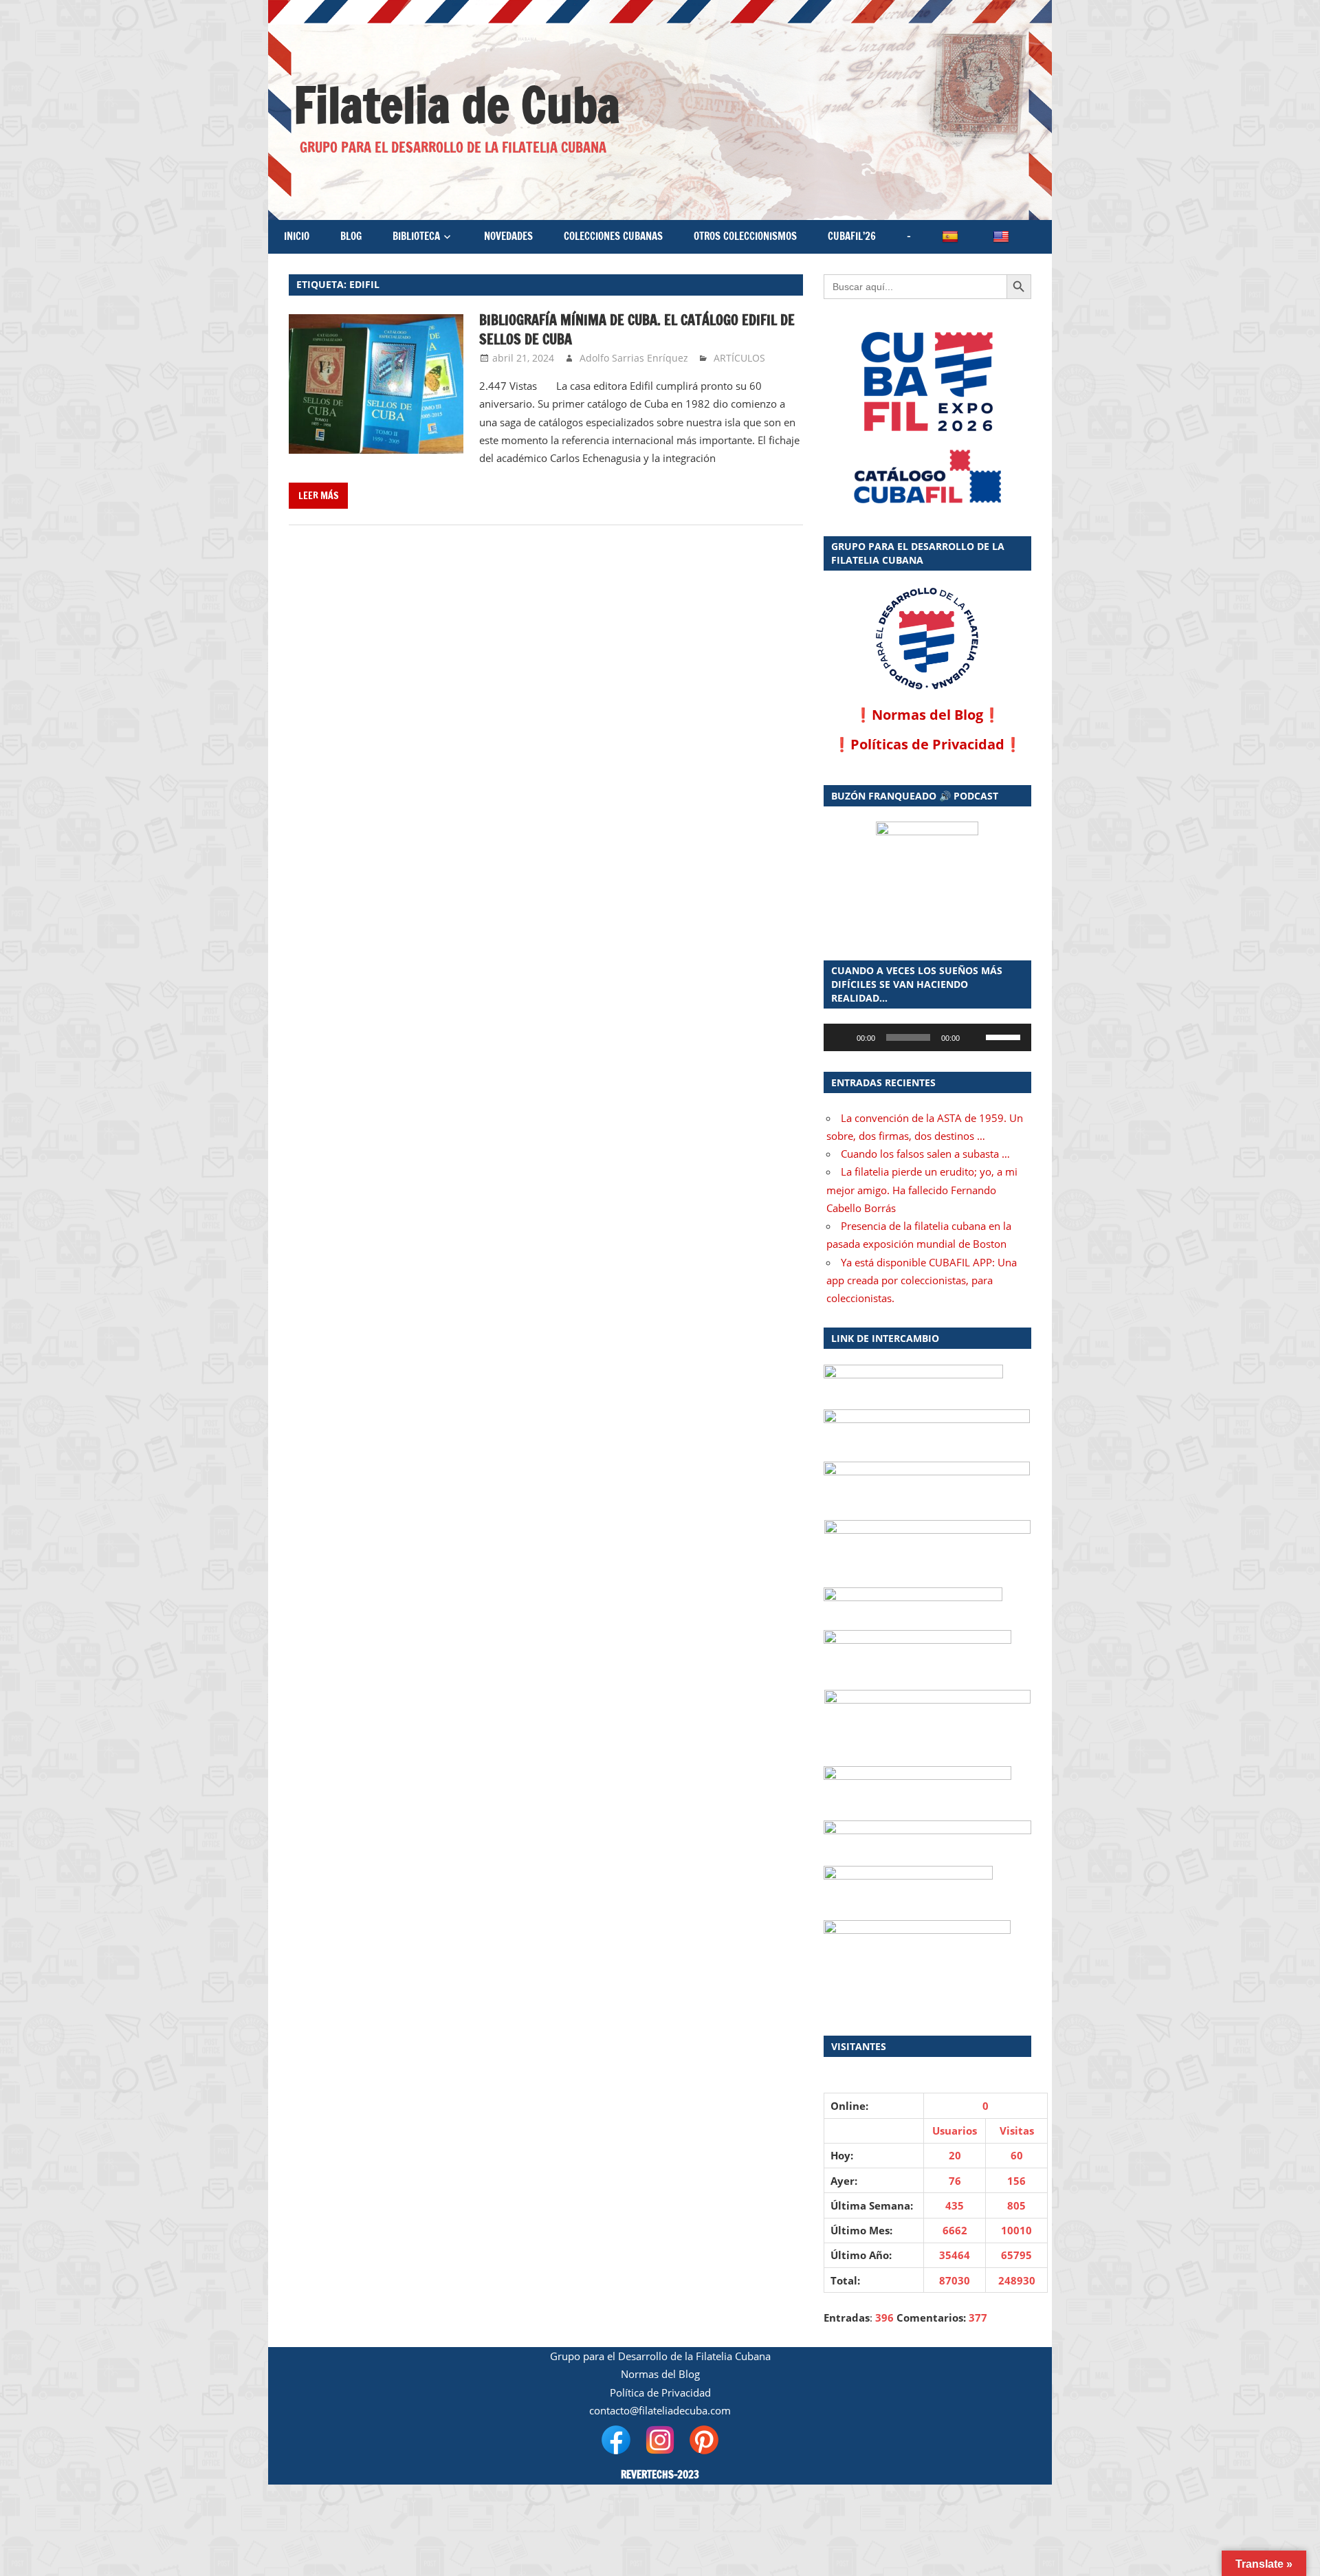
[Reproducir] (841, 1037)
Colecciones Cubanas (613, 236)
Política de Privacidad (660, 2392)
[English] (1002, 237)
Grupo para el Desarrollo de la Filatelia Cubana (660, 2356)
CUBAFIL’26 (852, 236)
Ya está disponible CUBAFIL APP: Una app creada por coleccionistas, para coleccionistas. (922, 1280)
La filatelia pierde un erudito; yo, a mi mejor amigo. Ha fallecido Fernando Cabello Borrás (922, 1190)
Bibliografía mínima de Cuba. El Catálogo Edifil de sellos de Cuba (637, 330)
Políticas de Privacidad (927, 744)
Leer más (318, 496)
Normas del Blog (927, 715)
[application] (927, 1037)
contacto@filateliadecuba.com (660, 2410)
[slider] (1005, 1036)
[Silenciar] (975, 1037)
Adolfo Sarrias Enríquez (634, 358)
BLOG (351, 236)
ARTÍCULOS (739, 358)
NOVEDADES (508, 236)
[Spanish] (951, 237)
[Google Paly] (927, 477)
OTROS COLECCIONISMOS (745, 236)
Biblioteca (416, 236)
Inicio (297, 236)
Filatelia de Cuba (457, 105)
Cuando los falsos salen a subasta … (925, 1154)
